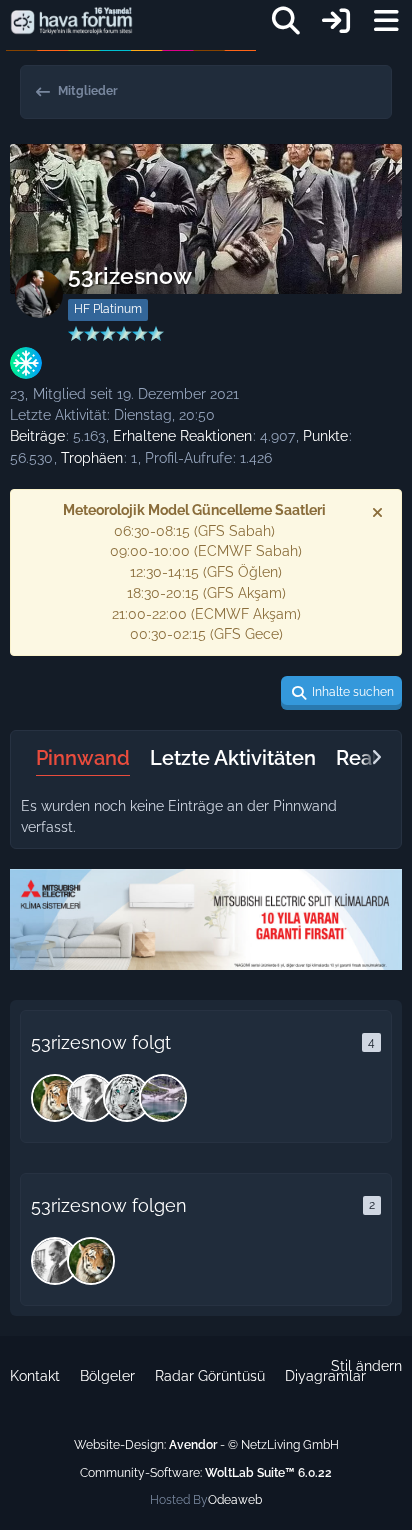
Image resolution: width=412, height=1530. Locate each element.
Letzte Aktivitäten (233, 758)
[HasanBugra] (55, 1098)
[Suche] (286, 21)
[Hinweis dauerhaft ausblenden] (379, 512)
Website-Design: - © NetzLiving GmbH (206, 1445)
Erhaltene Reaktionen (182, 436)
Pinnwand (83, 758)
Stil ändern (366, 1366)
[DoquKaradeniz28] (163, 1098)
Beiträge (37, 436)
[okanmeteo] (91, 1098)
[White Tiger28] (127, 1098)
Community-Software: (206, 1473)
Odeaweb (235, 1500)
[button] (341, 693)
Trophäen (92, 458)
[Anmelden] (336, 21)
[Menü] (386, 21)
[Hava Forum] (71, 21)
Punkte (325, 436)
